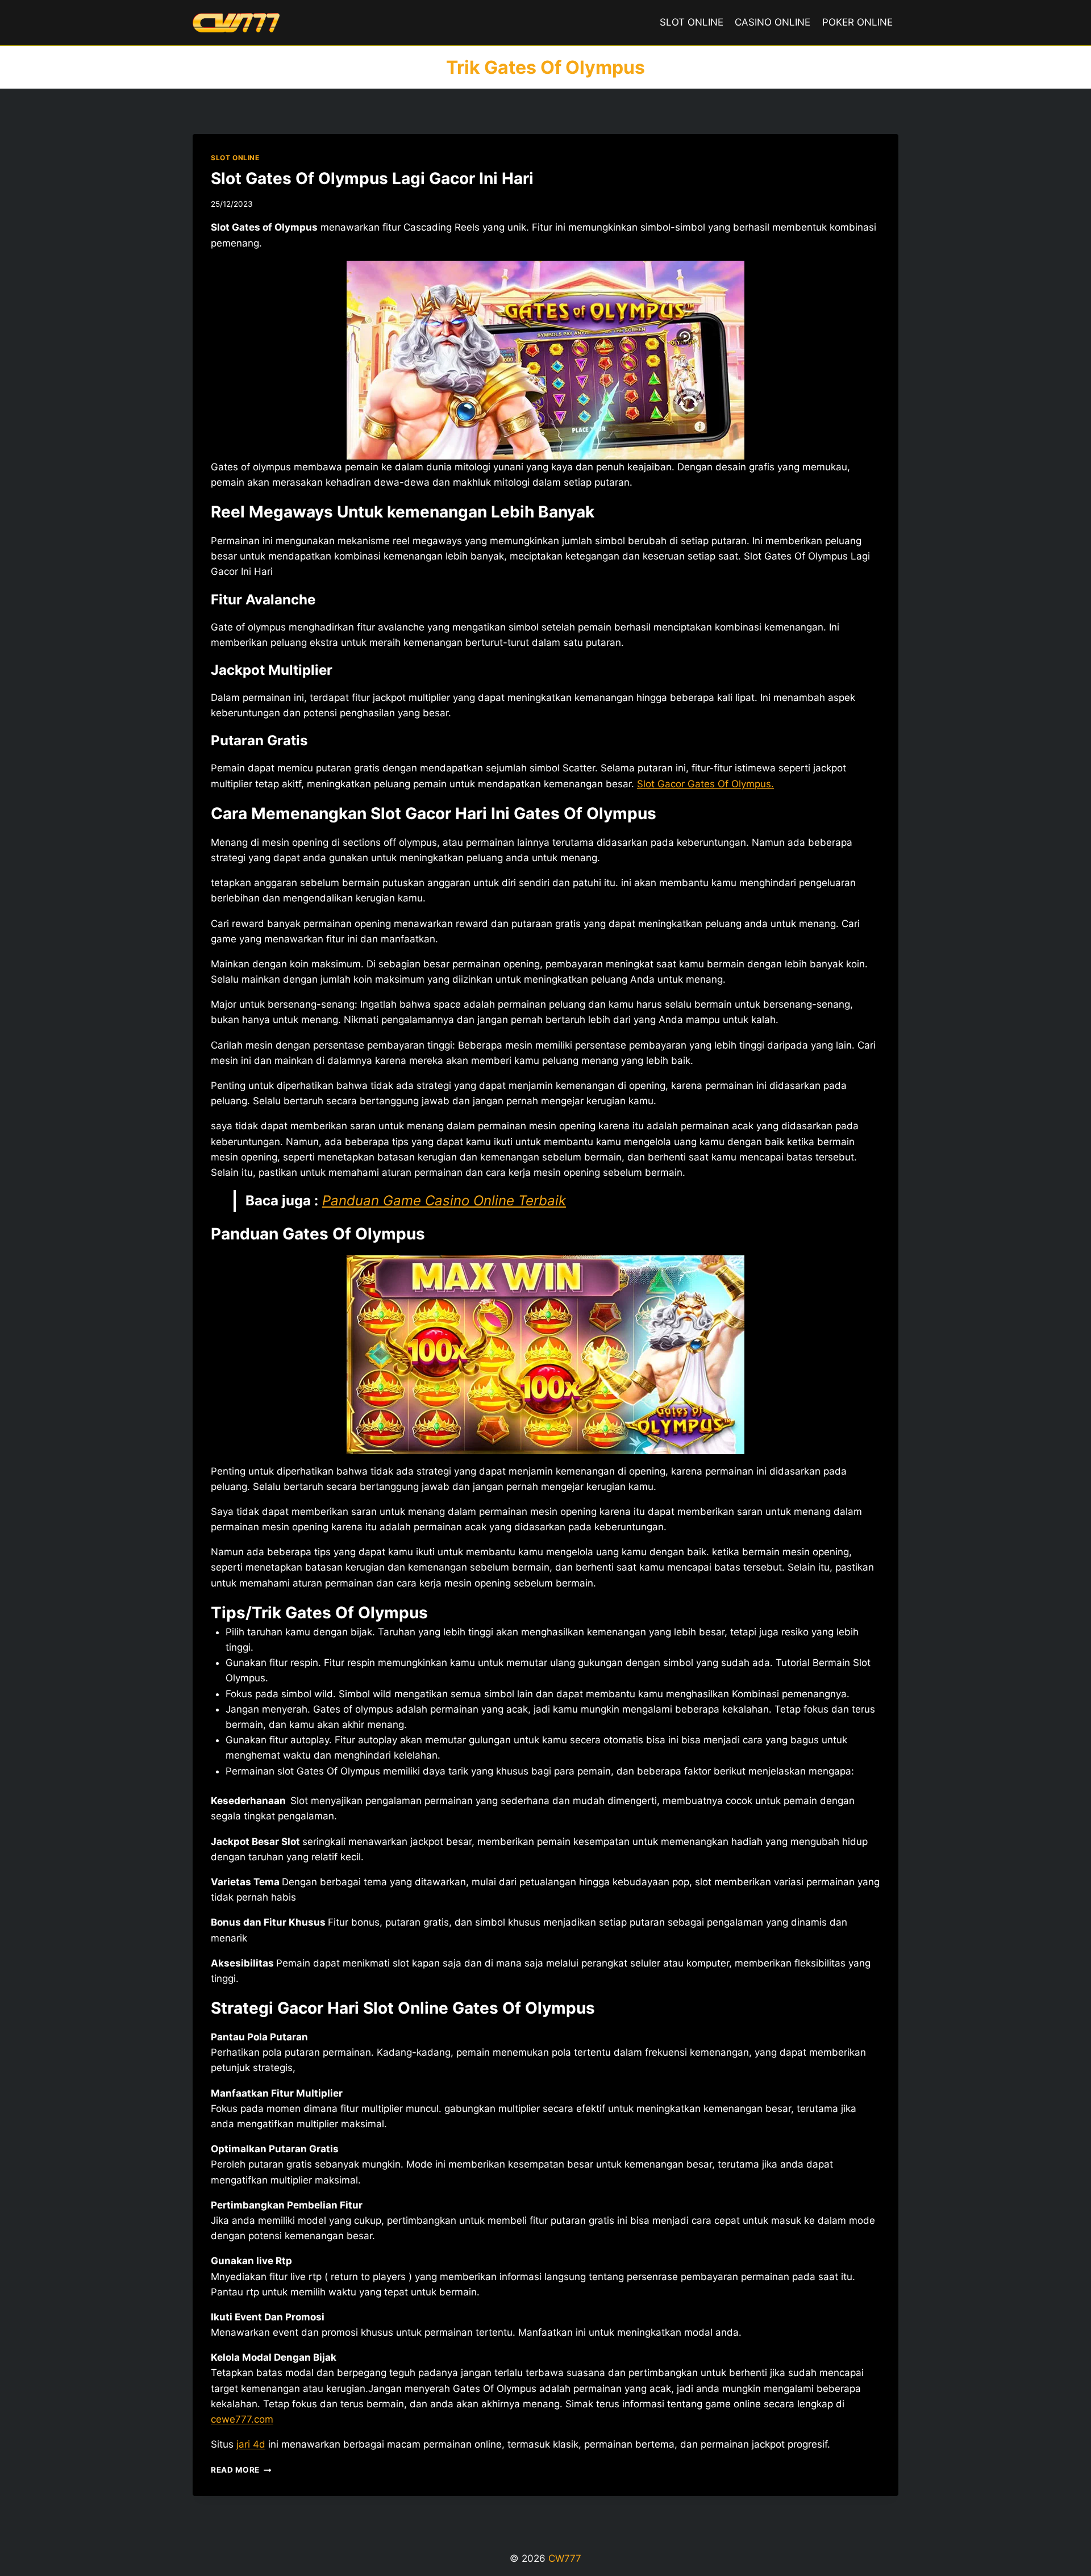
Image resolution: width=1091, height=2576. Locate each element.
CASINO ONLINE (773, 22)
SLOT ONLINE (692, 22)
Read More (241, 2470)
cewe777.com (242, 2419)
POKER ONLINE (857, 22)
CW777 (565, 2558)
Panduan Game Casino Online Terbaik (444, 1201)
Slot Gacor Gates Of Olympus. (705, 784)
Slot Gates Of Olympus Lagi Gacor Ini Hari (372, 178)
